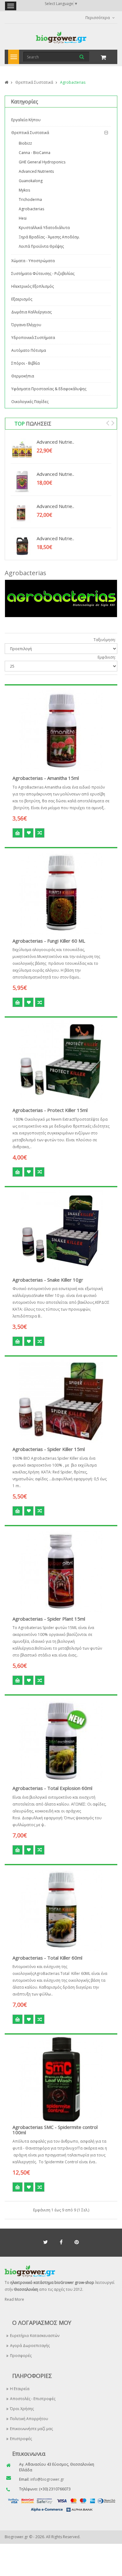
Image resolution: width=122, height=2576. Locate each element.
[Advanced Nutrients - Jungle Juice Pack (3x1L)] (22, 450)
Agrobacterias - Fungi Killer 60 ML (49, 941)
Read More (14, 2299)
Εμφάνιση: (107, 657)
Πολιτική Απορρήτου (29, 2419)
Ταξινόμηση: (105, 640)
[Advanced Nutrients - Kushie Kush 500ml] (22, 482)
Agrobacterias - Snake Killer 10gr (48, 1280)
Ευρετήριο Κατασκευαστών (35, 2336)
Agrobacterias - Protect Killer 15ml (50, 1110)
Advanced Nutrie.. (55, 442)
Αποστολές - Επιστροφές (33, 2399)
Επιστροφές (21, 2439)
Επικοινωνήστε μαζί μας (31, 2429)
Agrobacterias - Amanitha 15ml (46, 778)
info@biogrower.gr (47, 2479)
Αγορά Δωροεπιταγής (30, 2346)
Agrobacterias (73, 82)
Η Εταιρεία (20, 2389)
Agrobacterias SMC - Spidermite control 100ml (55, 2130)
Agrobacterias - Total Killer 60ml (47, 1958)
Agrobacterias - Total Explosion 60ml (52, 1788)
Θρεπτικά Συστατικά (34, 82)
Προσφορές (21, 2356)
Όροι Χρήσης (22, 2409)
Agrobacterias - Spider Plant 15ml (49, 1619)
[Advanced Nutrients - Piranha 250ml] (22, 546)
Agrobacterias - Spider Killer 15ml (49, 1449)
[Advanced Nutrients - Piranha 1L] (22, 514)
